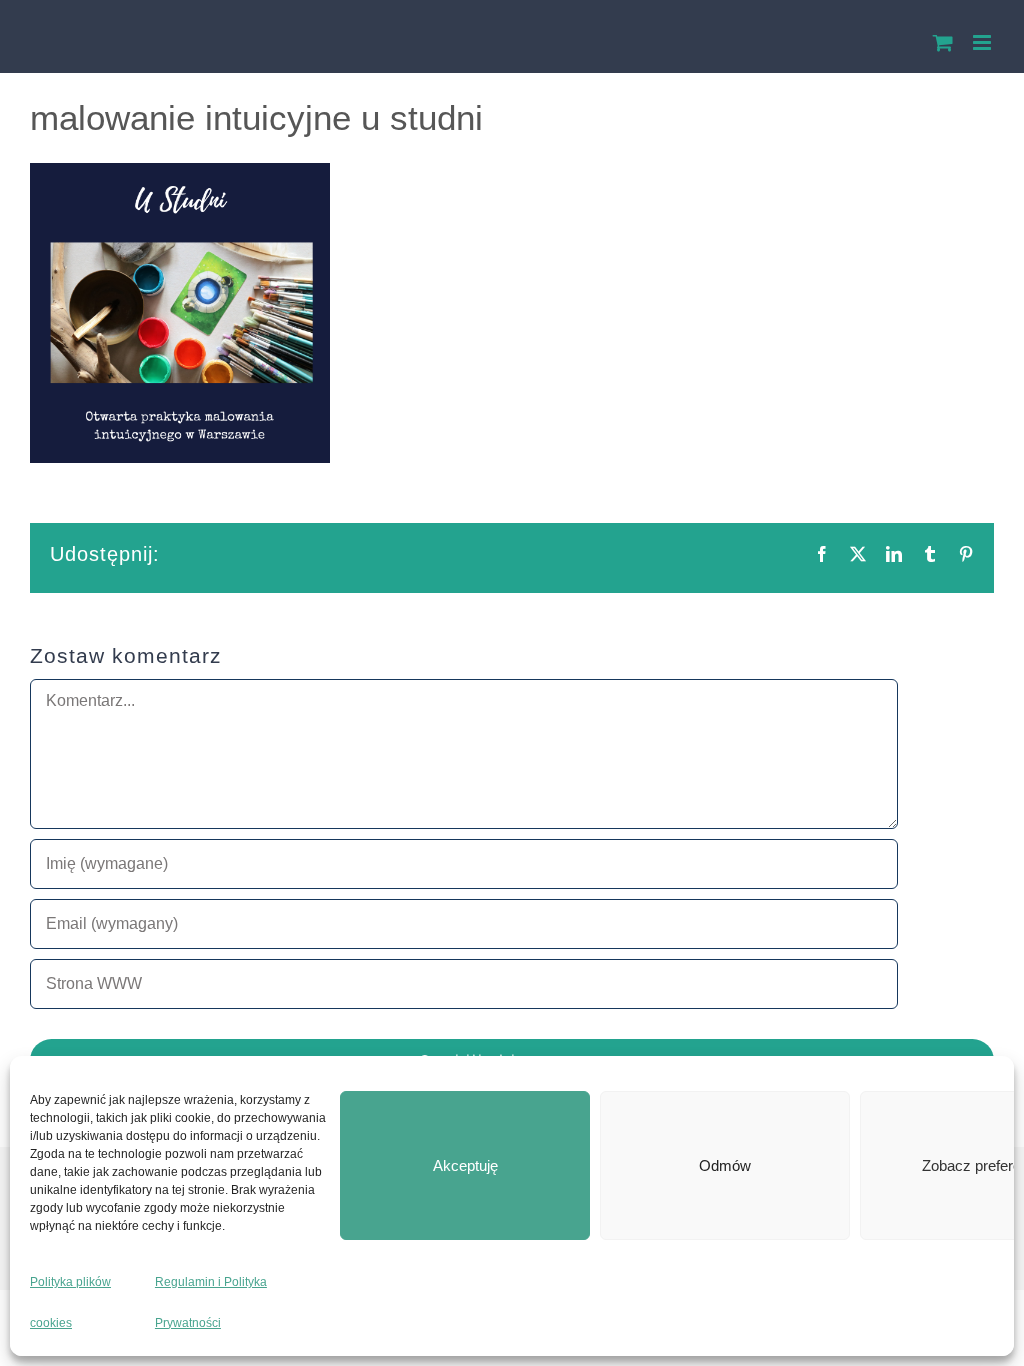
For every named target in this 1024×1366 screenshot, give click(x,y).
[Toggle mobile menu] (983, 42)
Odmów (725, 1165)
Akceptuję (465, 1165)
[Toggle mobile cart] (943, 42)
